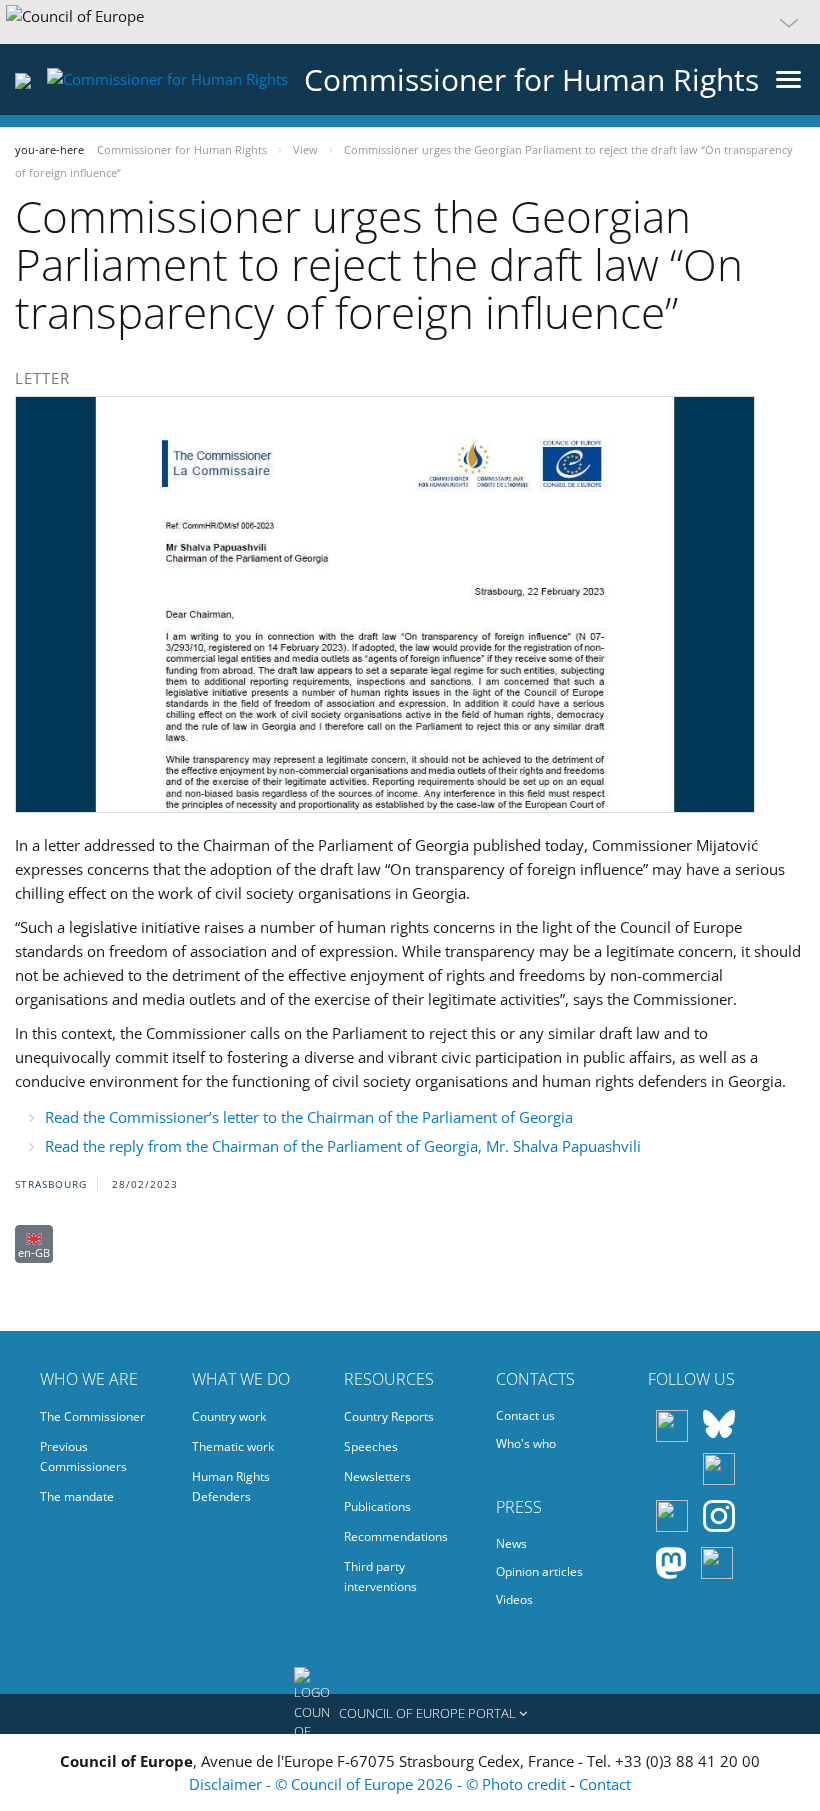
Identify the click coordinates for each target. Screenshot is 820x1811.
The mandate (77, 1496)
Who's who (526, 1443)
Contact (605, 1784)
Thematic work (233, 1446)
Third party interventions (380, 1576)
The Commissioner (92, 1416)
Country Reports (389, 1416)
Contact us (525, 1415)
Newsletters (377, 1476)
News (511, 1543)
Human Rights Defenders (231, 1486)
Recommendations (396, 1536)
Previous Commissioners (83, 1456)
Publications (377, 1506)
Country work (229, 1416)
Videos (514, 1599)
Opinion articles (539, 1571)
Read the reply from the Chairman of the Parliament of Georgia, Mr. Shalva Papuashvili (343, 1146)
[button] (410, 22)
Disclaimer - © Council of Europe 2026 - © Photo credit (379, 1784)
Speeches (371, 1446)
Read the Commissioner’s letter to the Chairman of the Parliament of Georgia (309, 1117)
